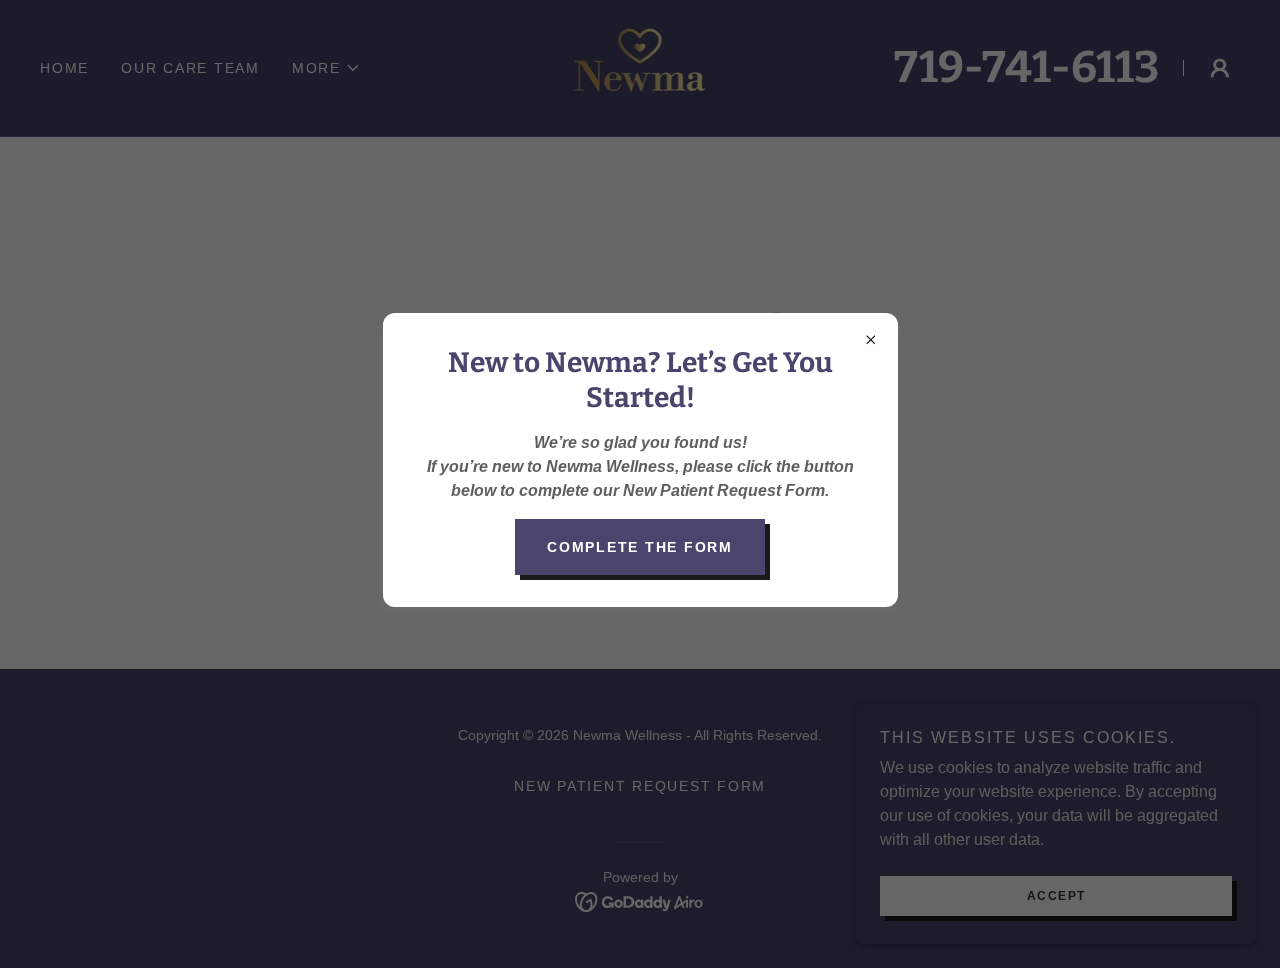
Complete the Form (640, 547)
